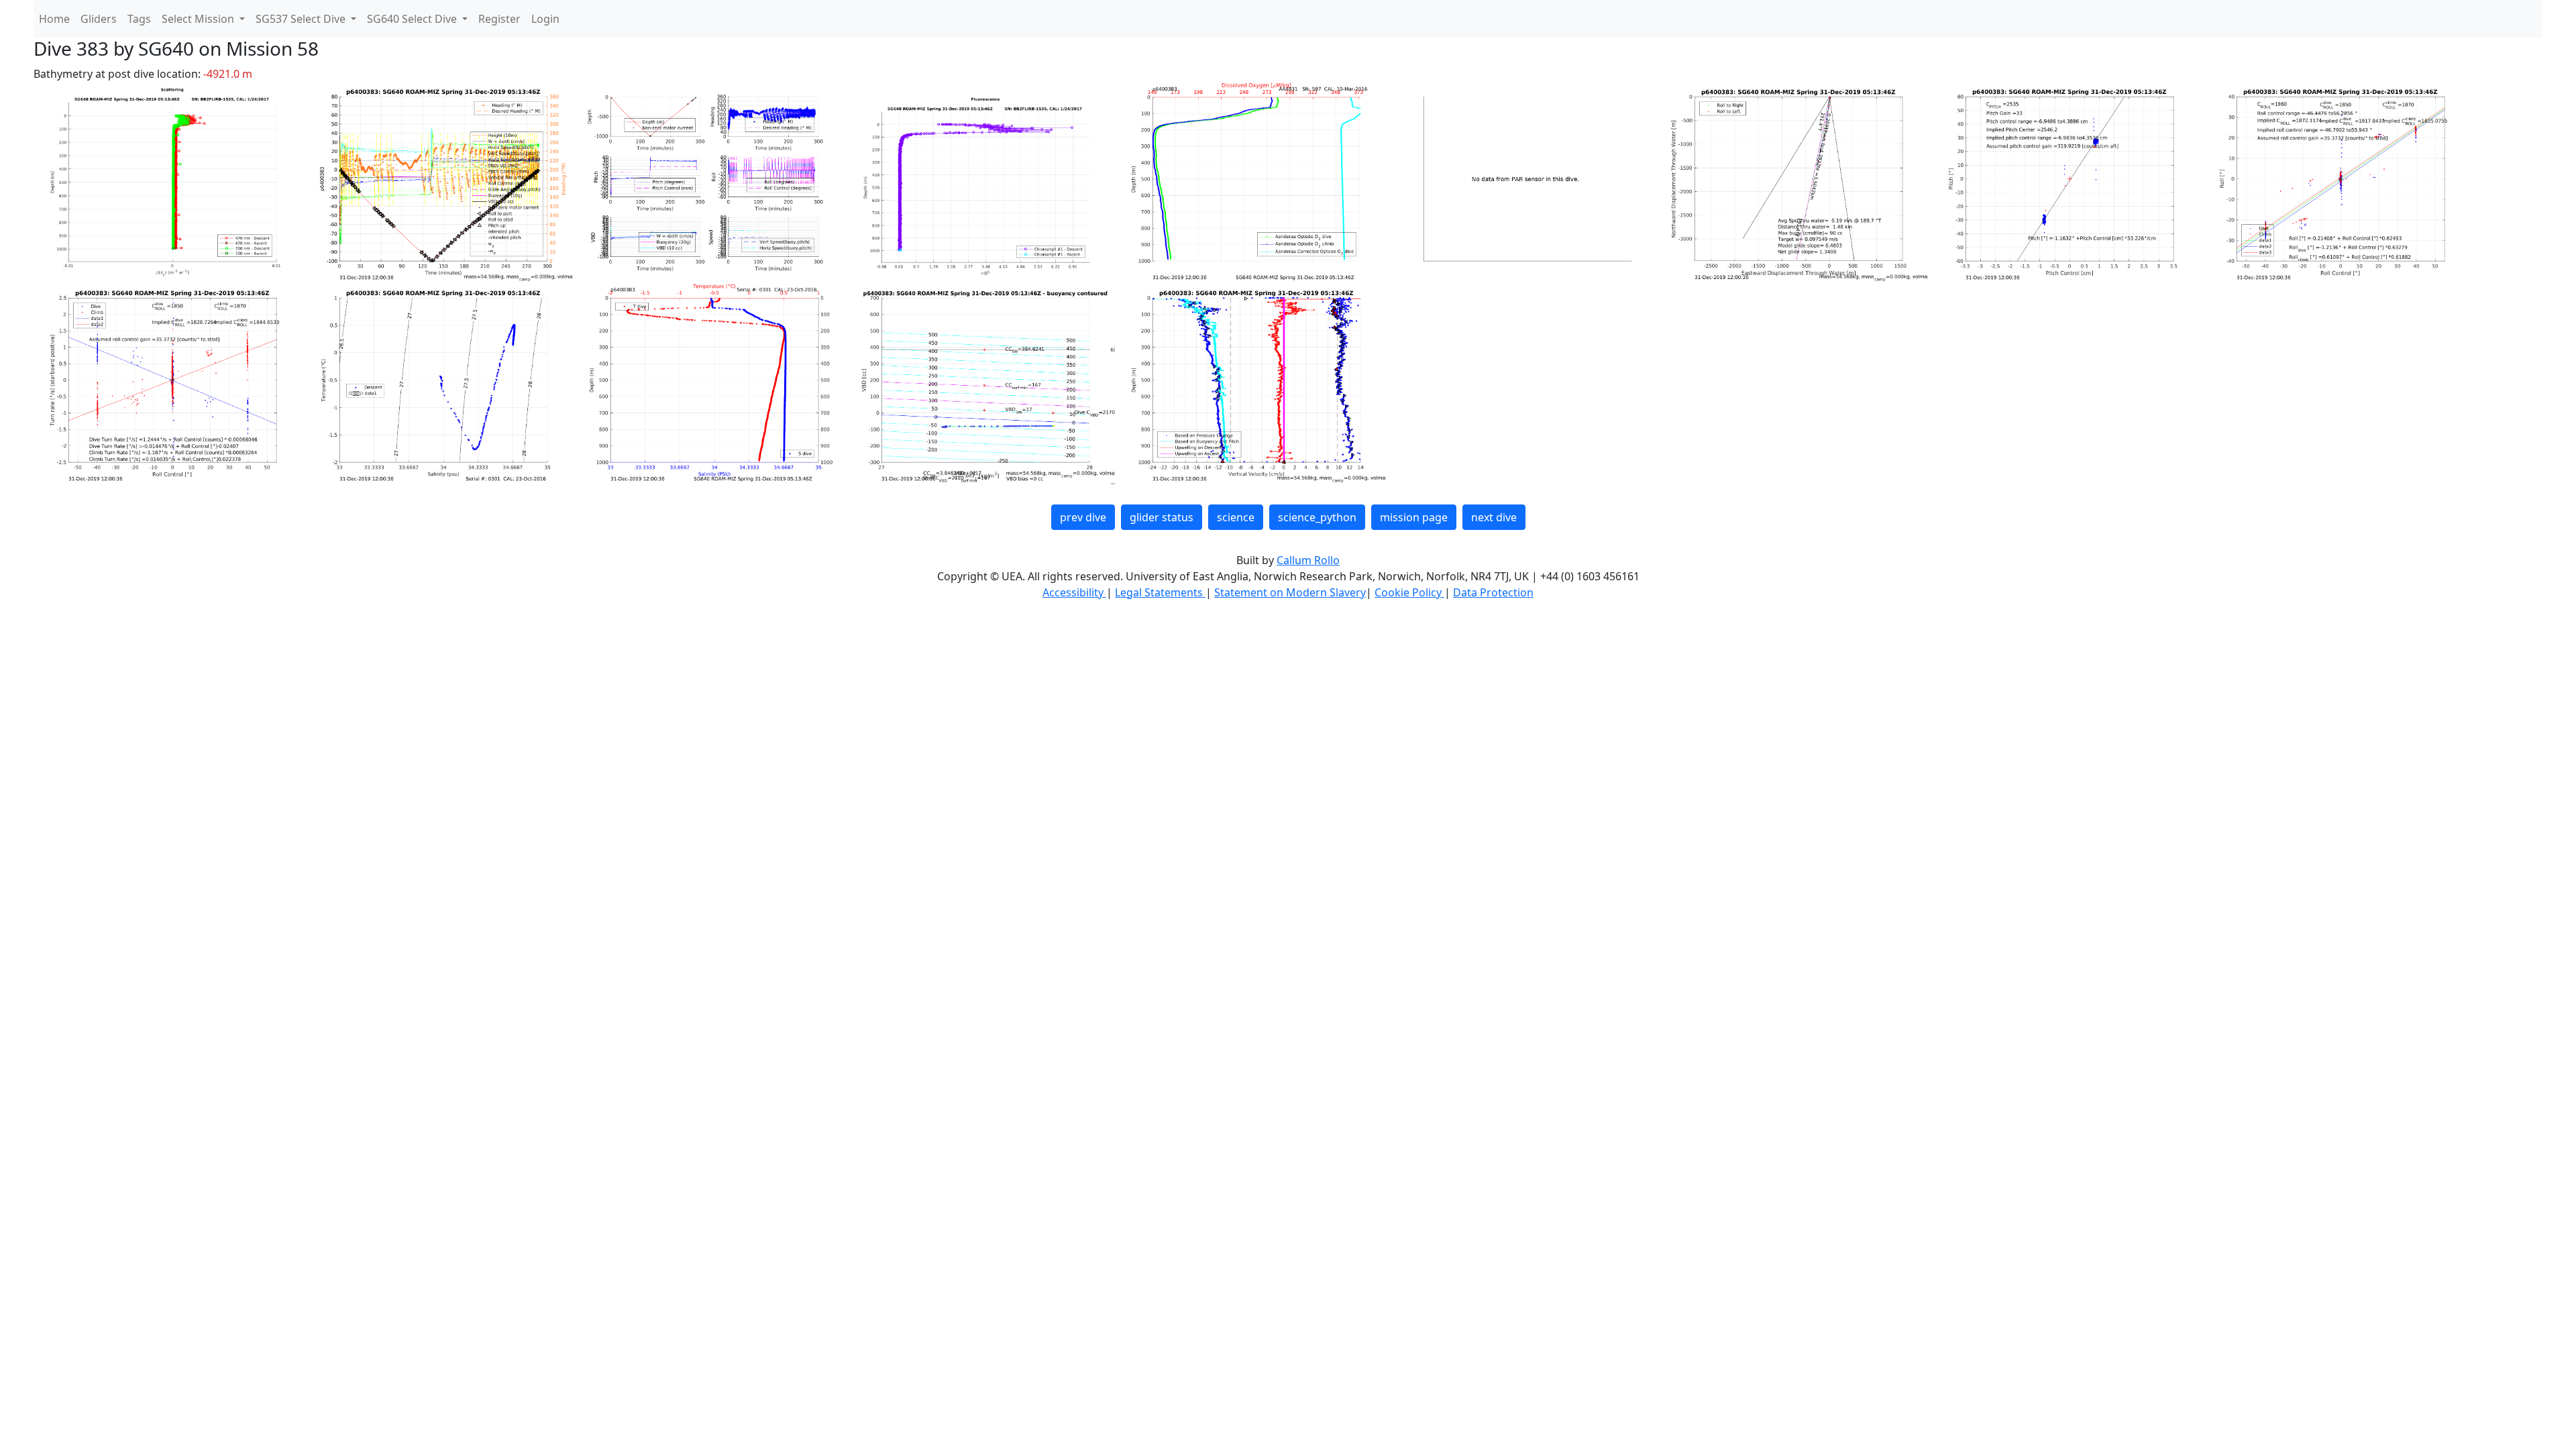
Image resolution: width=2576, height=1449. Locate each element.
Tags (139, 19)
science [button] (1236, 517)
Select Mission (199, 19)
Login (545, 19)
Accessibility (1074, 592)
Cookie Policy (1409, 592)
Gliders (99, 19)
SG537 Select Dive (302, 19)
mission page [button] (1414, 517)
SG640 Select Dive (413, 19)
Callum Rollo (1308, 560)
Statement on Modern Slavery (1290, 592)
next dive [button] (1494, 517)
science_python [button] (1317, 517)
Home (54, 19)
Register (499, 19)
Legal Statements (1160, 592)
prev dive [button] (1083, 517)
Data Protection (1493, 592)
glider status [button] (1162, 517)
